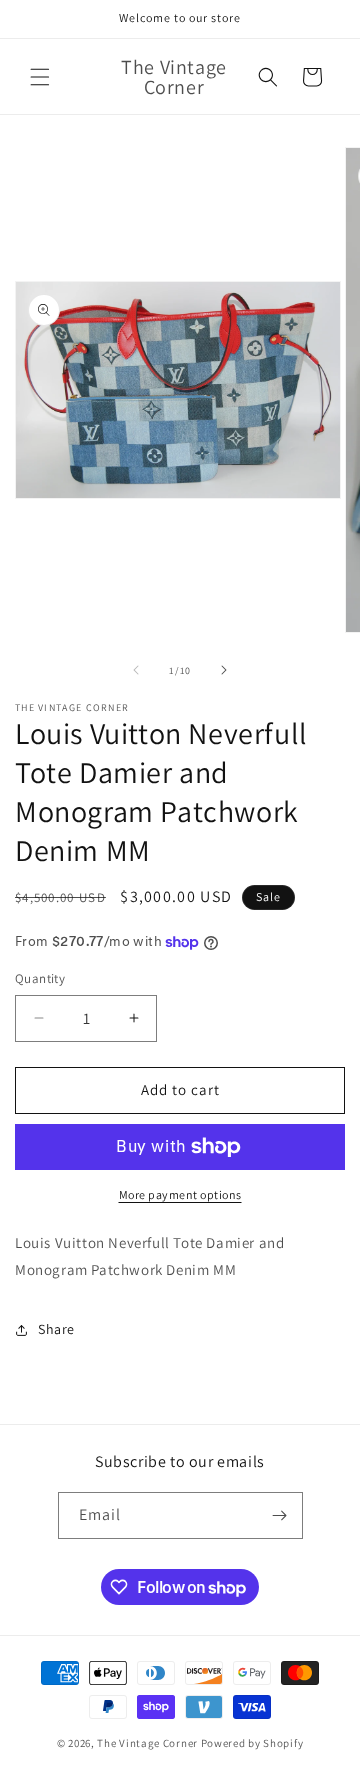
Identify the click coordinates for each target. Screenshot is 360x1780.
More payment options (180, 1194)
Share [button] (56, 1329)
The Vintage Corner (147, 1743)
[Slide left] (136, 670)
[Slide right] (224, 670)
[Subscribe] (280, 1515)
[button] (40, 77)
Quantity (40, 978)
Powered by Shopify (252, 1743)
